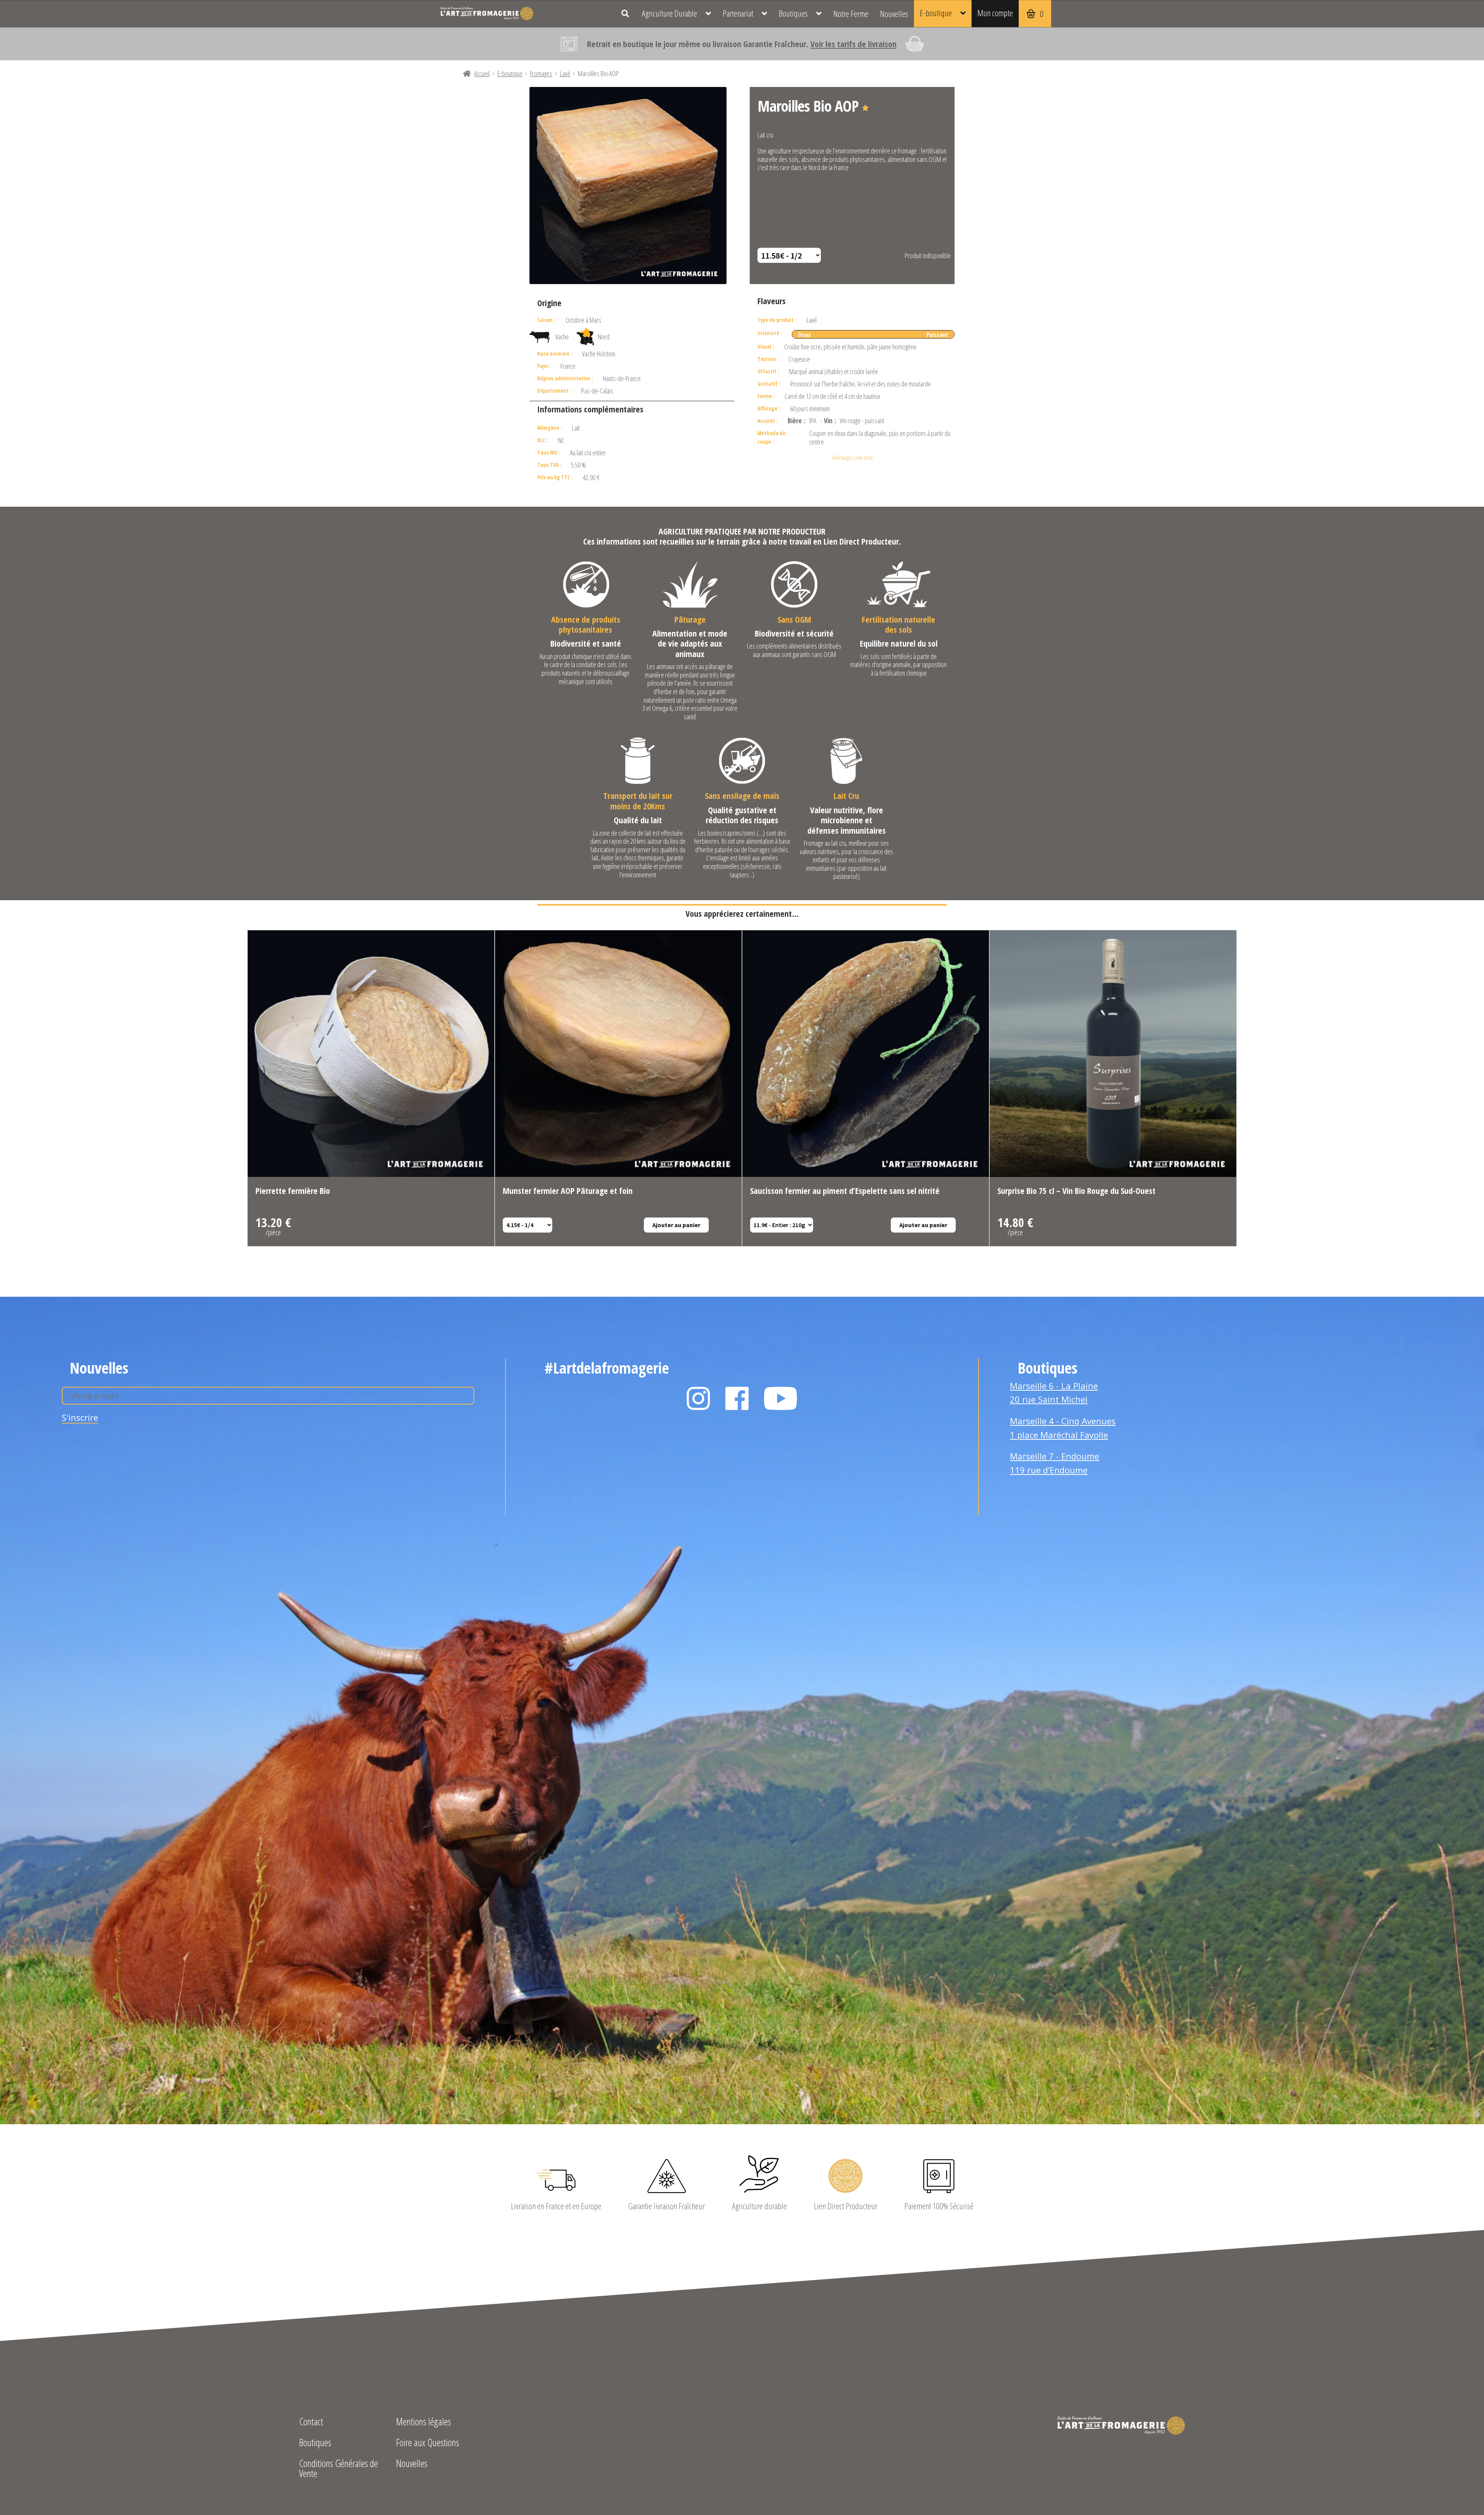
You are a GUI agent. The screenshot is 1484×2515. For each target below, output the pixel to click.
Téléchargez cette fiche (852, 458)
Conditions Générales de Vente (339, 2469)
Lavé (565, 73)
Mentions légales (424, 2422)
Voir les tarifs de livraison (853, 44)
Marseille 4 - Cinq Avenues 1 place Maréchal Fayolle (1063, 1428)
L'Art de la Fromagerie (487, 14)
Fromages (541, 73)
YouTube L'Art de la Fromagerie (781, 1398)
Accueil (482, 73)
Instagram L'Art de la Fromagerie (698, 1398)
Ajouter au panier (676, 1225)
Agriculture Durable (670, 13)
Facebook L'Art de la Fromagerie (737, 1398)
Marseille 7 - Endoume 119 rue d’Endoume (1054, 1463)
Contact (311, 2422)
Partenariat (738, 13)
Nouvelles (894, 14)
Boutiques (793, 13)
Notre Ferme (851, 14)
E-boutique (936, 13)
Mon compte (995, 13)
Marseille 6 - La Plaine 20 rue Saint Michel (1054, 1393)
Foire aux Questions (428, 2443)
